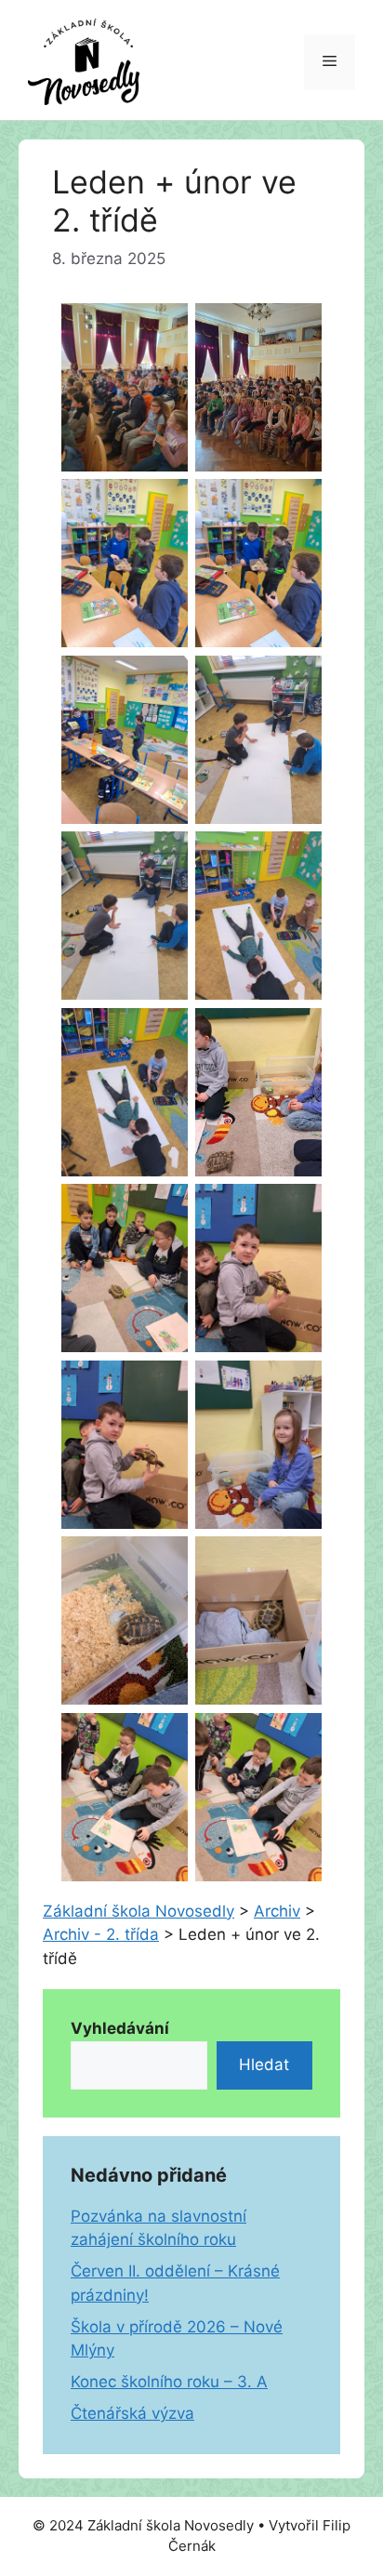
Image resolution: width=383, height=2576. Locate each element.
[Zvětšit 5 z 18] (164, 680)
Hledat (264, 2065)
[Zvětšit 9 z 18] (164, 1032)
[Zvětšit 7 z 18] (164, 856)
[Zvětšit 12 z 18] (297, 1208)
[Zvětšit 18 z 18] (297, 1737)
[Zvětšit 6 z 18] (297, 680)
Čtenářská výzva (132, 2413)
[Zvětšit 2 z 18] (297, 327)
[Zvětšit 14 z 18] (297, 1385)
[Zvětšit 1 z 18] (164, 327)
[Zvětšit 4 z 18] (297, 503)
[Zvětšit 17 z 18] (164, 1737)
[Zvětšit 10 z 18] (297, 1032)
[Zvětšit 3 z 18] (164, 503)
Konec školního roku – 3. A (169, 2382)
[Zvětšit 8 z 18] (297, 856)
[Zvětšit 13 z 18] (164, 1385)
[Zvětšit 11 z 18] (164, 1208)
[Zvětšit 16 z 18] (297, 1560)
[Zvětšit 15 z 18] (164, 1560)
